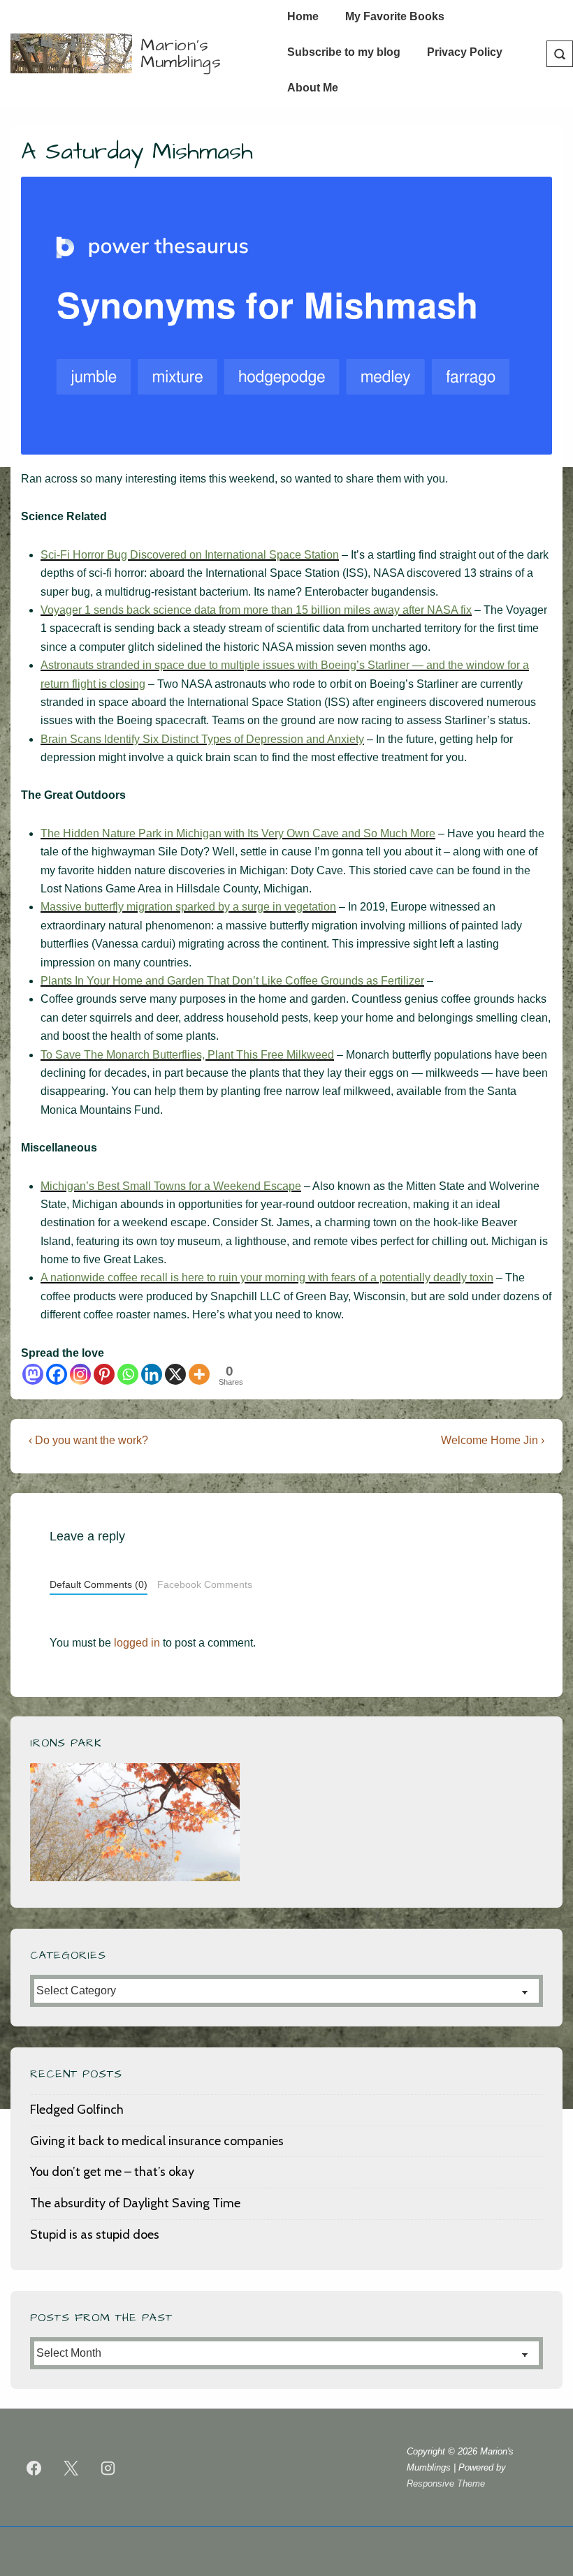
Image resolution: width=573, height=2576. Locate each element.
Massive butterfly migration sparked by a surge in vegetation (188, 907)
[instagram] (108, 2468)
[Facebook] (57, 1374)
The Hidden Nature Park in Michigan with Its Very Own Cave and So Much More (238, 833)
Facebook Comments (205, 1585)
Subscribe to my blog (344, 52)
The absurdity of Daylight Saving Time (135, 2203)
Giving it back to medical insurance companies (157, 2141)
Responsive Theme (446, 2483)
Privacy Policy (465, 52)
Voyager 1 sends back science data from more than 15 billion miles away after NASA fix (256, 610)
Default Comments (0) (99, 1585)
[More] (199, 1374)
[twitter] (71, 2468)
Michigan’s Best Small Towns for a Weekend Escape (171, 1186)
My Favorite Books (395, 16)
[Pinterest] (104, 1374)
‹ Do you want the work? (88, 1440)
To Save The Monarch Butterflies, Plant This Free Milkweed (187, 1055)
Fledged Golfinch (77, 2110)
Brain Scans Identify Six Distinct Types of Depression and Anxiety (202, 739)
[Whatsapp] (128, 1374)
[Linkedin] (152, 1374)
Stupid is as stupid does (95, 2235)
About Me (313, 88)
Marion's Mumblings (181, 54)
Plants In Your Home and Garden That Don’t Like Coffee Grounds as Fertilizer (232, 981)
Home (303, 16)
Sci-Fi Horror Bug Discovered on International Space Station (190, 555)
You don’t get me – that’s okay (112, 2172)
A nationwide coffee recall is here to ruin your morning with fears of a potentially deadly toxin (267, 1278)
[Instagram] (80, 1374)
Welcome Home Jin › (493, 1440)
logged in (137, 1643)
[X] (175, 1374)
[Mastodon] (33, 1374)
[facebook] (34, 2468)
